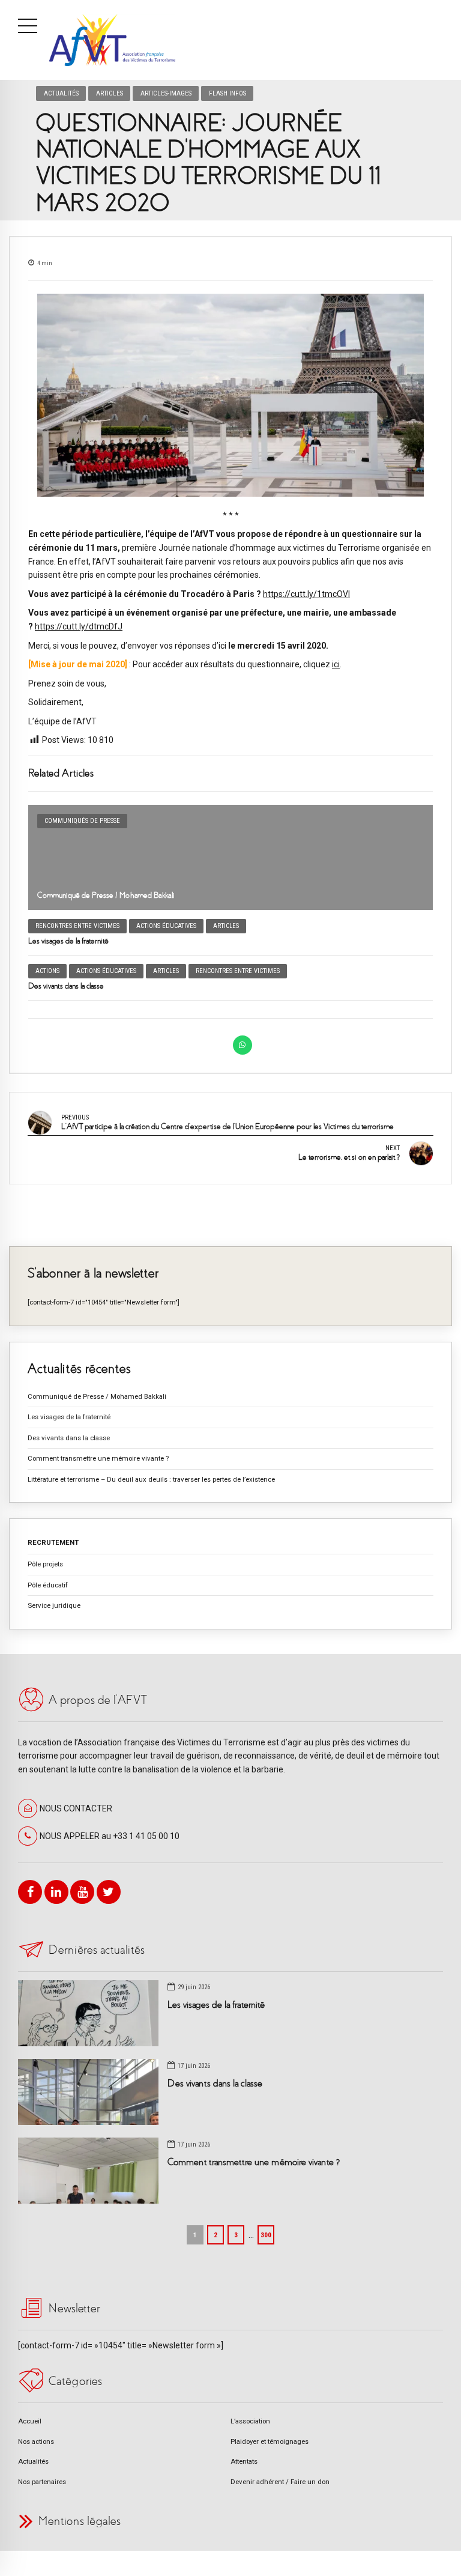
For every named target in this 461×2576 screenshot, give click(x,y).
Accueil (30, 2421)
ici (336, 664)
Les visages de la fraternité (68, 941)
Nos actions (36, 2441)
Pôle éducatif (48, 1585)
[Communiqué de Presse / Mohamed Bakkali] (230, 857)
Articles (110, 93)
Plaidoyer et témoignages (270, 2441)
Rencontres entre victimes (77, 926)
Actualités (61, 93)
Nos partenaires (42, 2482)
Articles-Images (166, 93)
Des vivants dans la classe (66, 986)
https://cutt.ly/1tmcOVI (306, 594)
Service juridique (54, 1605)
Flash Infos (227, 93)
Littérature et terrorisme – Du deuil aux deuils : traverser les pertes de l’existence (151, 1479)
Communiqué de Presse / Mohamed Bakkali (106, 895)
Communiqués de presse (82, 821)
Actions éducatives (166, 926)
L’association (250, 2421)
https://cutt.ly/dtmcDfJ (79, 626)
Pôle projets (45, 1564)
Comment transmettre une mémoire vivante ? (98, 1458)
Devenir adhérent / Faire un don (280, 2482)
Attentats (244, 2461)
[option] (230, 395)
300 (266, 2235)
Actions (47, 971)
